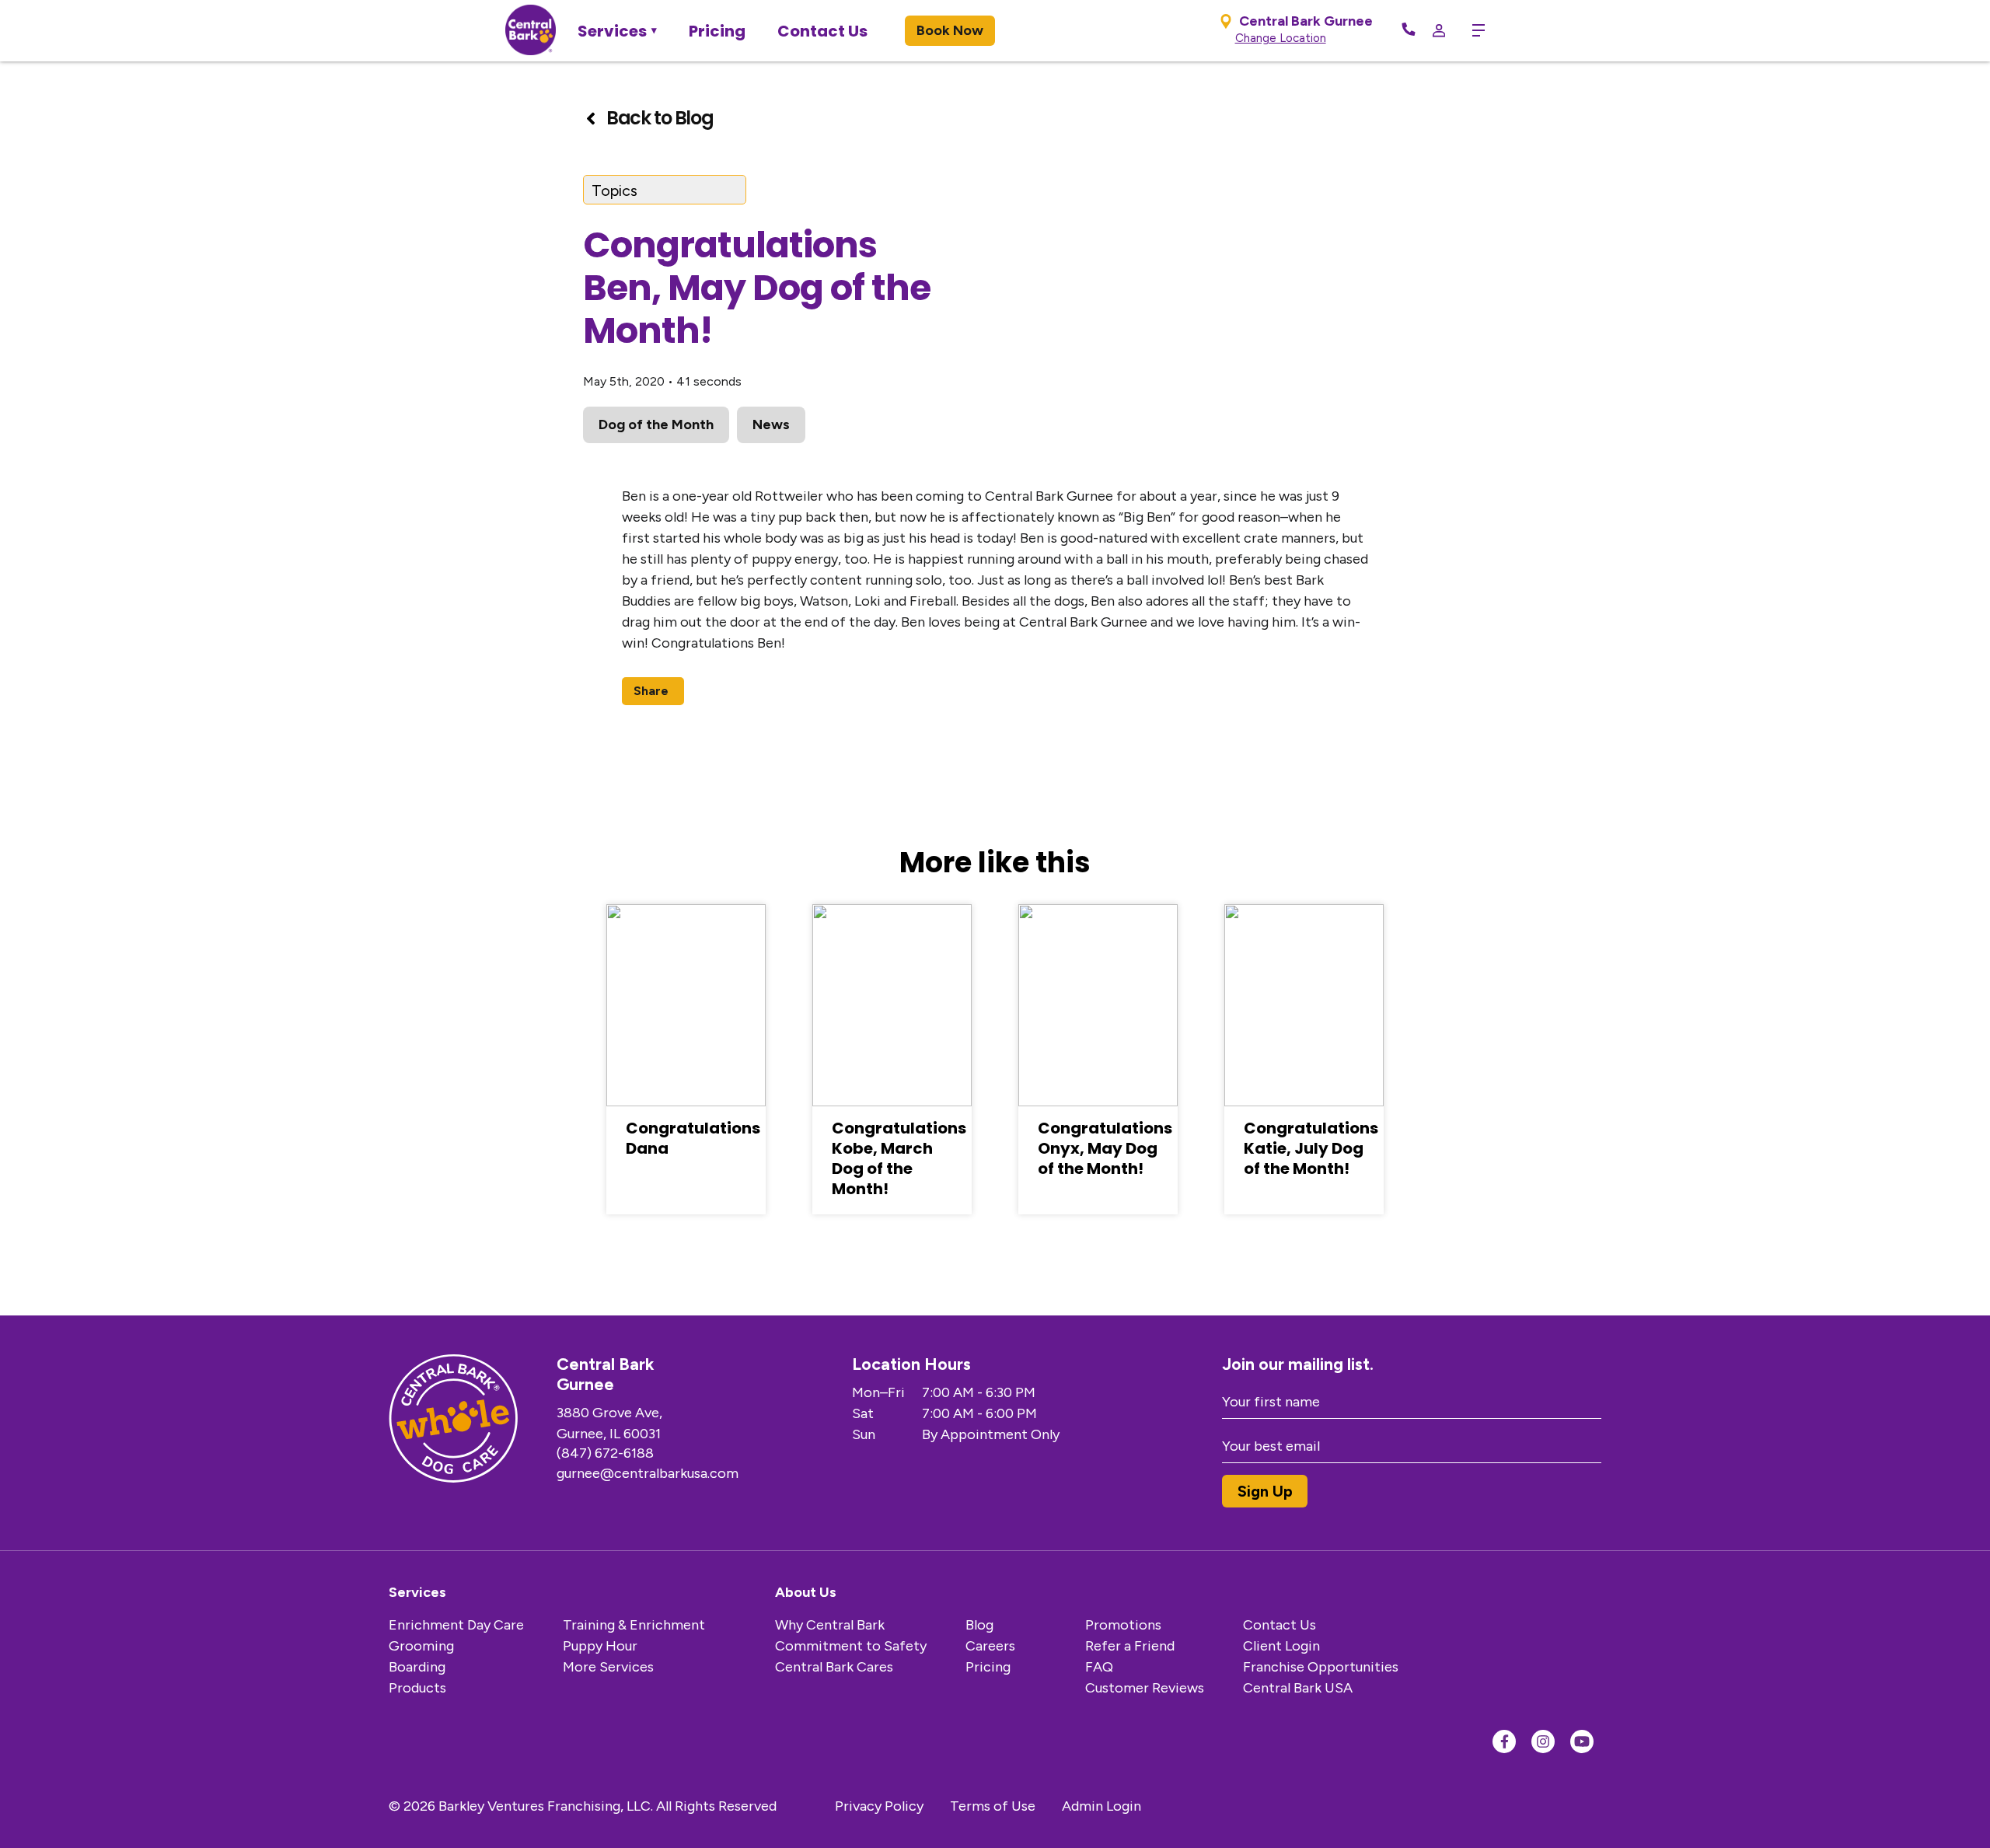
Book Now (950, 30)
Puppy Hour (600, 1646)
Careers (990, 1646)
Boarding (417, 1667)
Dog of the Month (656, 424)
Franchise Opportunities (1321, 1667)
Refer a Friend (1130, 1646)
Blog (979, 1625)
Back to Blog (660, 118)
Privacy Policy (879, 1806)
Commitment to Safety (851, 1646)
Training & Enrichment (634, 1625)
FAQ (1099, 1667)
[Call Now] (1409, 30)
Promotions (1123, 1625)
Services (612, 31)
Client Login (1281, 1646)
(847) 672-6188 (605, 1453)
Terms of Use (993, 1806)
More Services (608, 1667)
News (771, 424)
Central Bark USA (1298, 1688)
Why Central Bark (830, 1625)
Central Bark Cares (834, 1667)
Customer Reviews (1145, 1688)
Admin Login (1101, 1806)
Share (651, 691)
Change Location (1281, 38)
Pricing (717, 31)
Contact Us (822, 31)
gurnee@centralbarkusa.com (648, 1473)
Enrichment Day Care (456, 1625)
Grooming (421, 1646)
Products (417, 1688)
